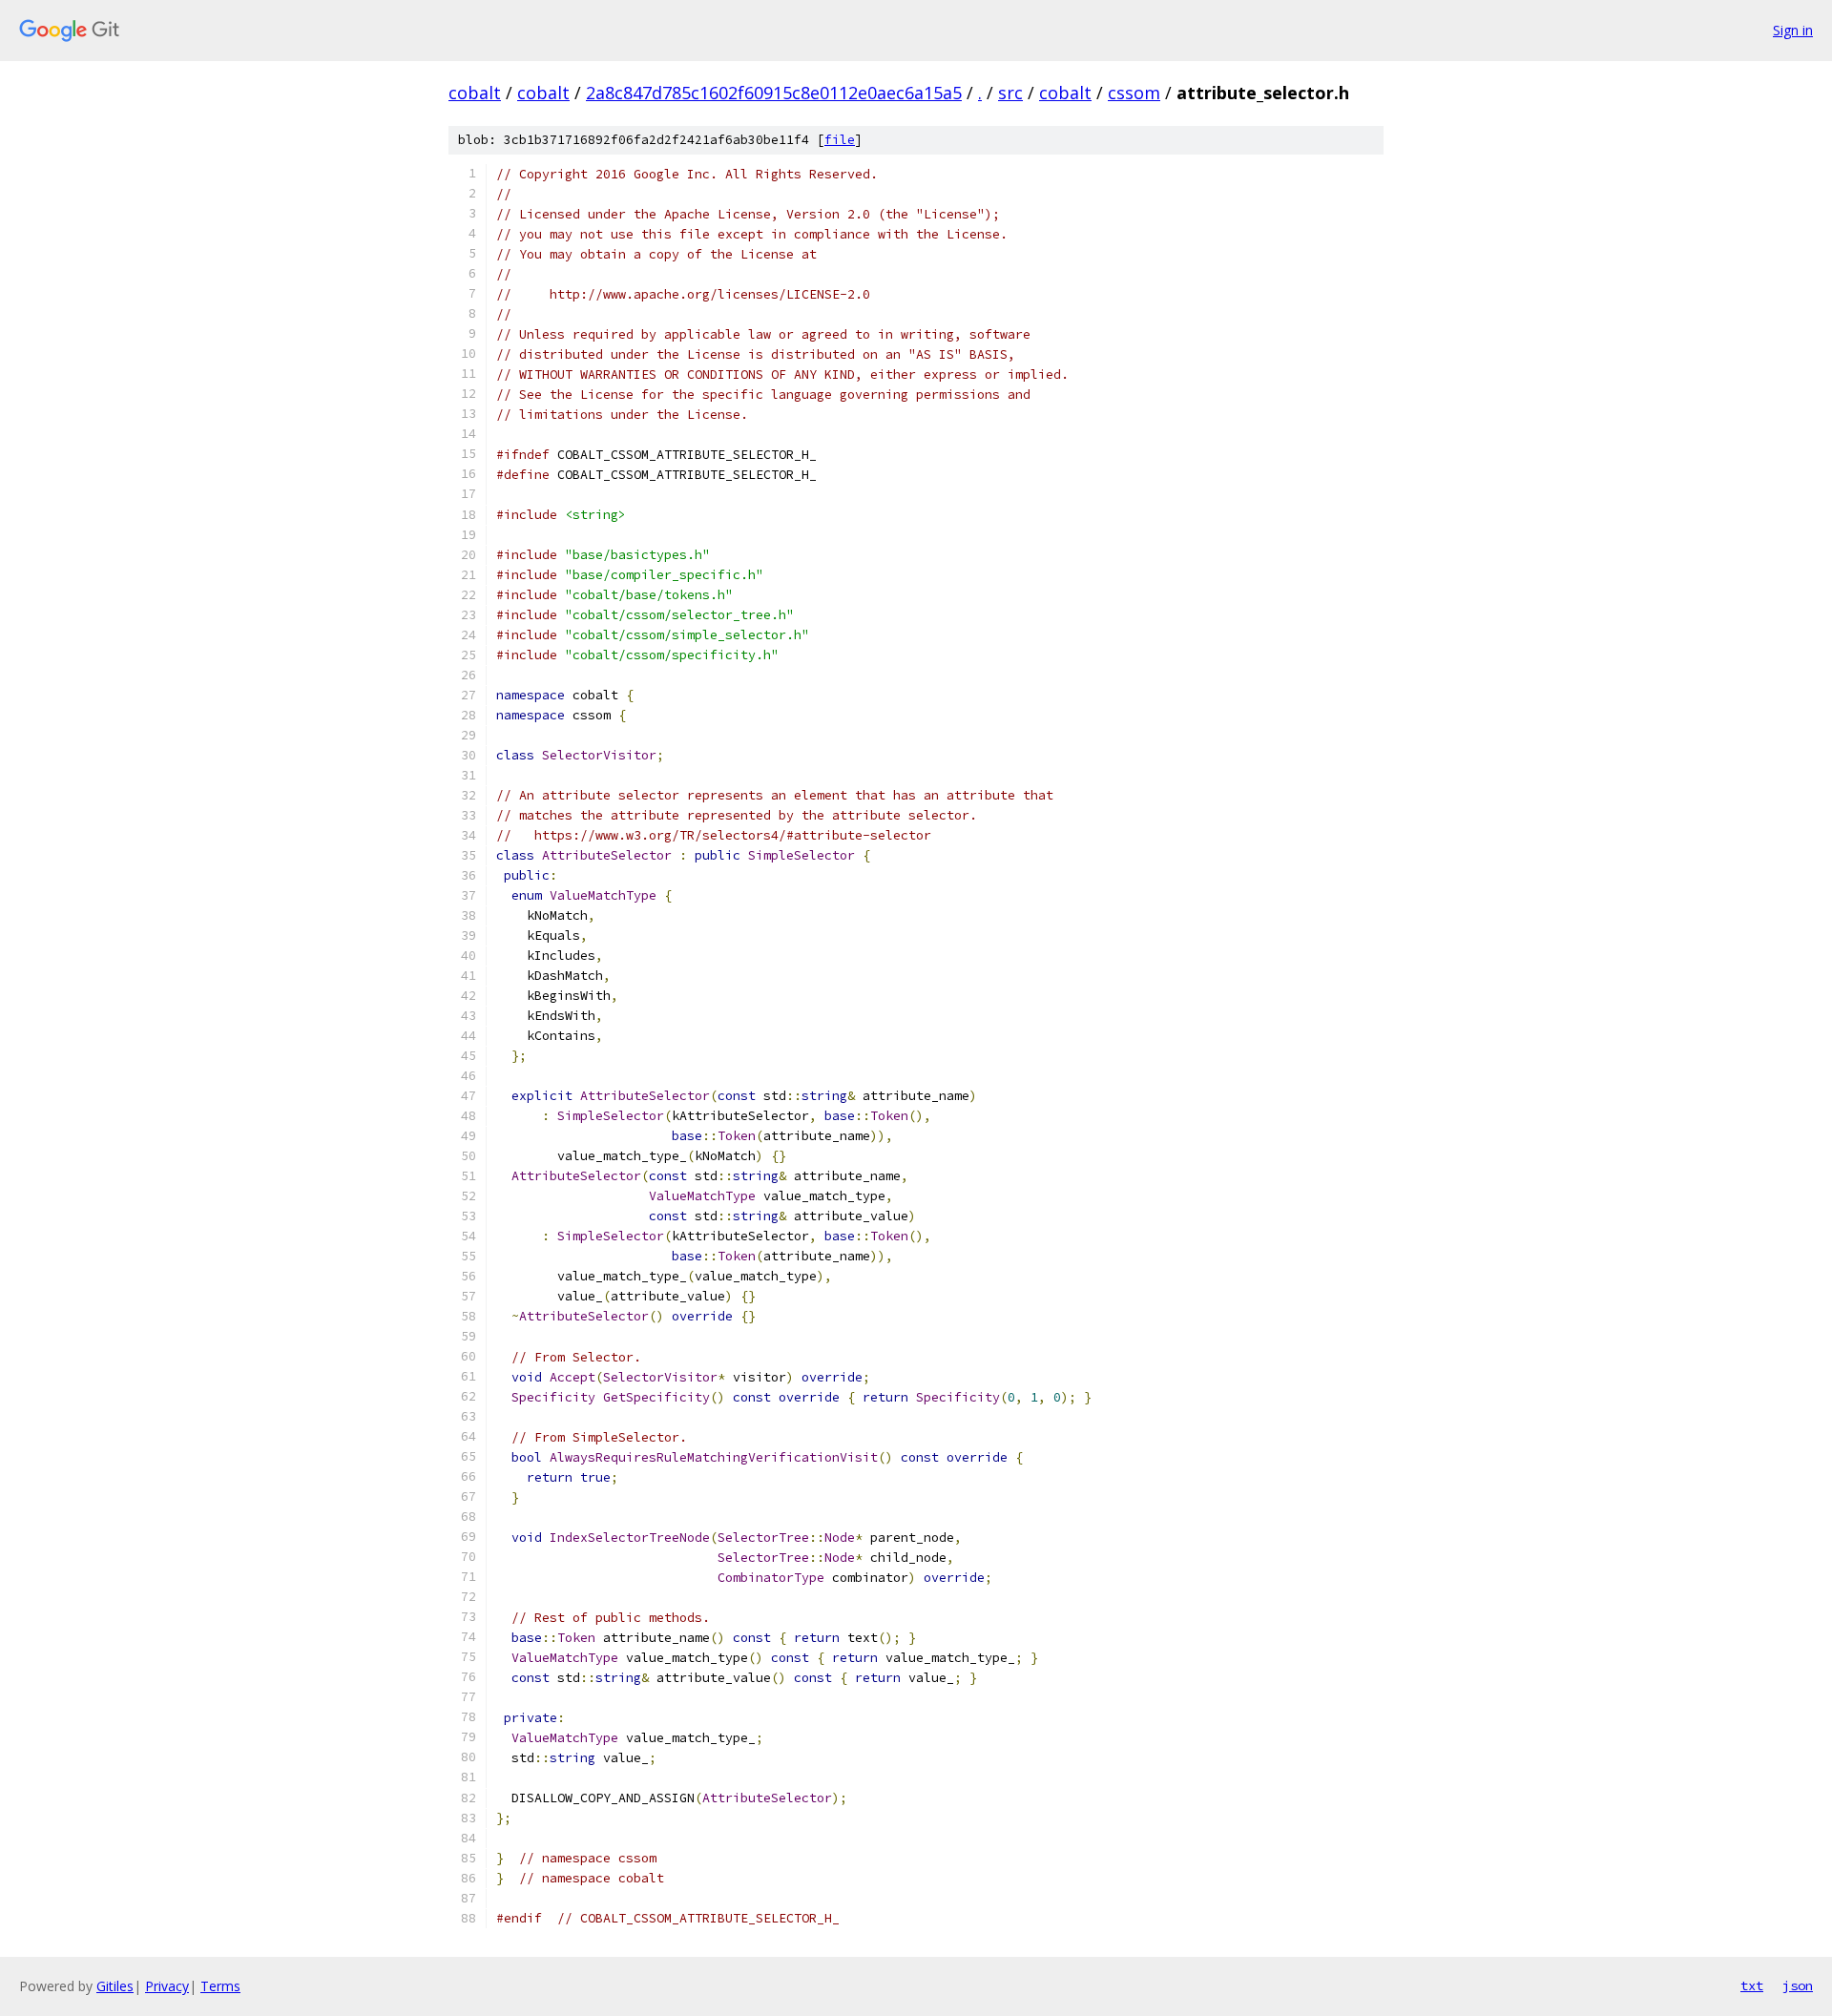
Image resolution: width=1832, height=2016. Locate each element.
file (840, 140)
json (1798, 1985)
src (1010, 93)
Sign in (1793, 30)
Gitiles (115, 1986)
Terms (220, 1986)
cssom (1134, 93)
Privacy (167, 1986)
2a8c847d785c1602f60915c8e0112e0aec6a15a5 (774, 93)
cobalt (475, 93)
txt (1752, 1985)
